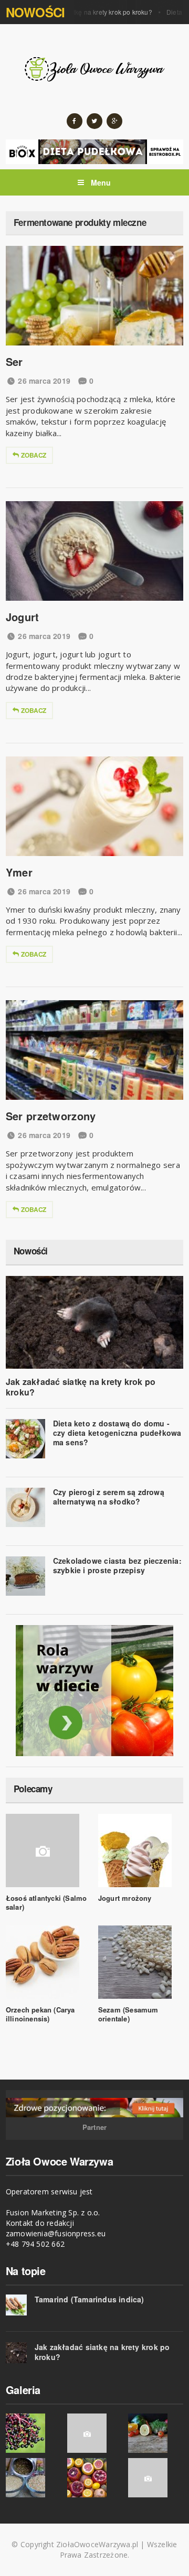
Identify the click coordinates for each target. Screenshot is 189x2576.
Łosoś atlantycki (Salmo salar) (46, 1902)
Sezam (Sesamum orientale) (128, 2014)
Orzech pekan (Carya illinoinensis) (40, 2014)
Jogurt (23, 617)
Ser (14, 361)
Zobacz (34, 455)
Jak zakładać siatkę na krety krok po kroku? (78, 12)
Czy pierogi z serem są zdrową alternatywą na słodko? (109, 1497)
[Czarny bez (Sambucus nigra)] (33, 2433)
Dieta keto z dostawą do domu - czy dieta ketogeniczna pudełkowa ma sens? (117, 1432)
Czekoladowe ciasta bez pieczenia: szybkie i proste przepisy (117, 1565)
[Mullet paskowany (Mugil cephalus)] (156, 2478)
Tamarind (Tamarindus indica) (90, 2299)
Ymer (19, 872)
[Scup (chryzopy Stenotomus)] (95, 2433)
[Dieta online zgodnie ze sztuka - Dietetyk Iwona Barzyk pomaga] (94, 1691)
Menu (100, 182)
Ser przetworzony (51, 1116)
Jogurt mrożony (125, 1898)
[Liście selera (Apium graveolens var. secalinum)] (156, 2433)
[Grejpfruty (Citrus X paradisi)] (95, 2478)
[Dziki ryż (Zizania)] (33, 2478)
